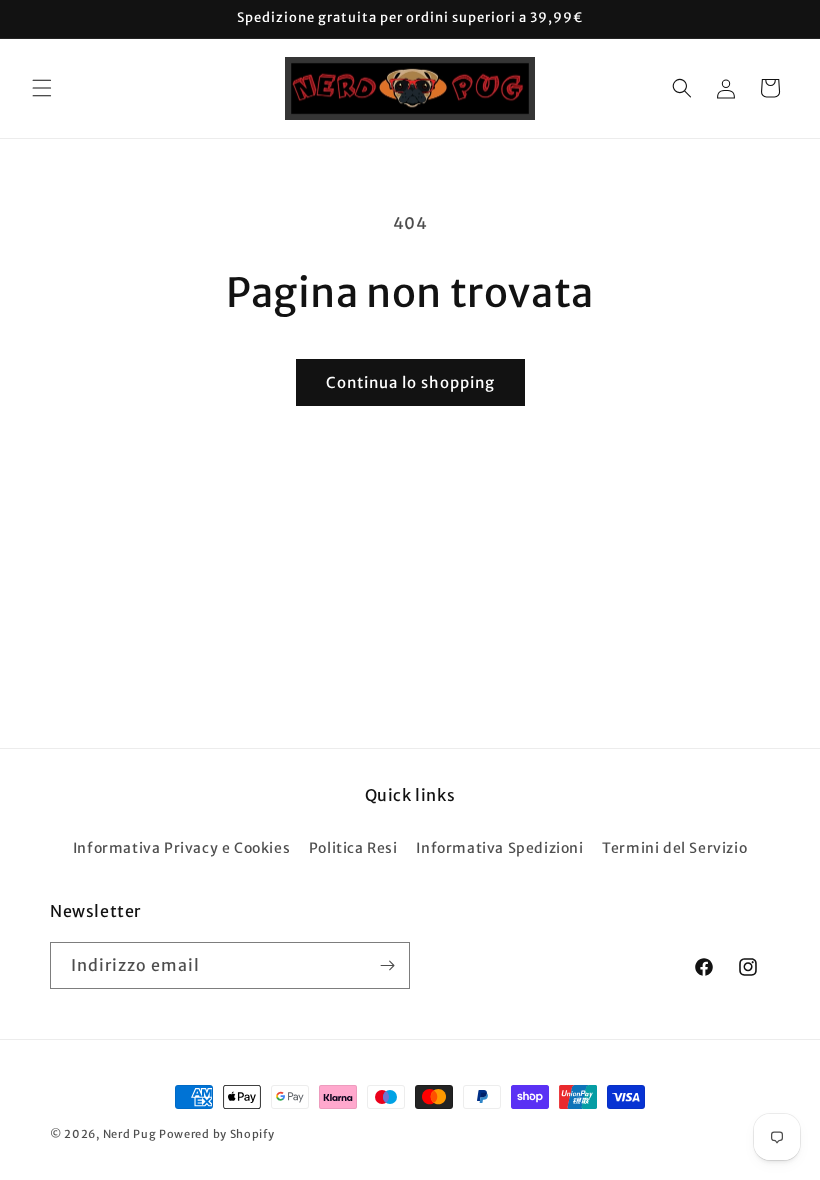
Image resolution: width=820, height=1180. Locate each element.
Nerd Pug (130, 1134)
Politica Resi (353, 848)
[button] (42, 88)
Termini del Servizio (674, 848)
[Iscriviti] (387, 965)
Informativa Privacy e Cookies (181, 848)
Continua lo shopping (410, 382)
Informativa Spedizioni (499, 848)
